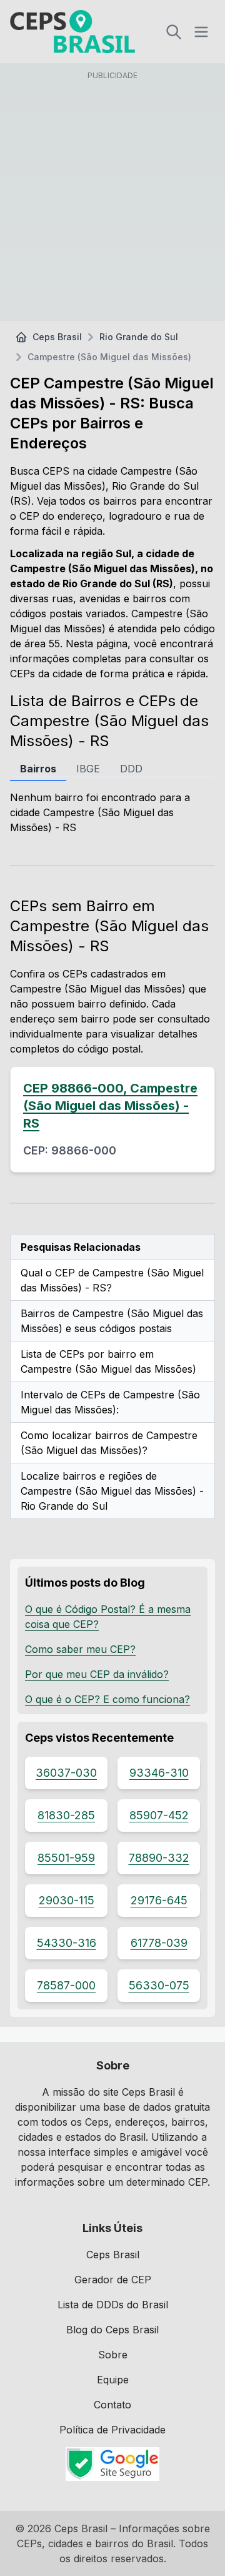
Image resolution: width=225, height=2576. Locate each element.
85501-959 (66, 1858)
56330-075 (159, 1985)
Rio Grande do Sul (139, 337)
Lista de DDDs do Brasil (113, 2305)
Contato (112, 2405)
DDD (131, 769)
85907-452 (159, 1815)
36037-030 (66, 1773)
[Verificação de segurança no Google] (112, 2464)
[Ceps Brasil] (72, 32)
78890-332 (159, 1858)
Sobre (113, 2355)
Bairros (38, 769)
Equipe (113, 2380)
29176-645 (159, 1900)
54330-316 (67, 1943)
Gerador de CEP (113, 2280)
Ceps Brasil (57, 337)
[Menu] (201, 32)
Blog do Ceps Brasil (112, 2330)
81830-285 (66, 1815)
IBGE (88, 769)
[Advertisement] (112, 198)
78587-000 (66, 1985)
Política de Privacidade (112, 2430)
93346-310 (159, 1773)
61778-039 (159, 1943)
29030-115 (67, 1900)
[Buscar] (174, 32)
